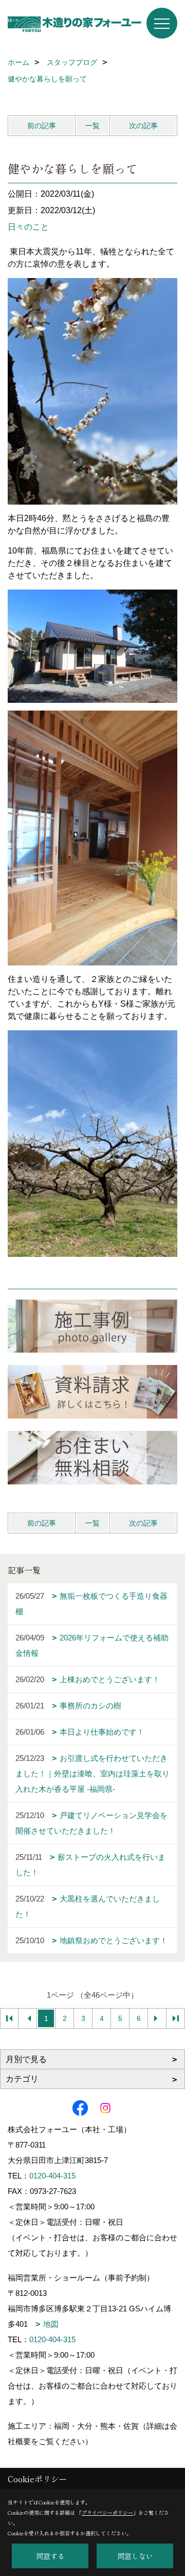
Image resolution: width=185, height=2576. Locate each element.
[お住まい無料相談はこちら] (92, 1458)
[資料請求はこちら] (92, 1392)
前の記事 (42, 126)
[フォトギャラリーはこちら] (92, 1326)
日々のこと (28, 227)
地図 (51, 2324)
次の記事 (143, 126)
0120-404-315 (52, 2176)
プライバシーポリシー (107, 2512)
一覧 (92, 126)
